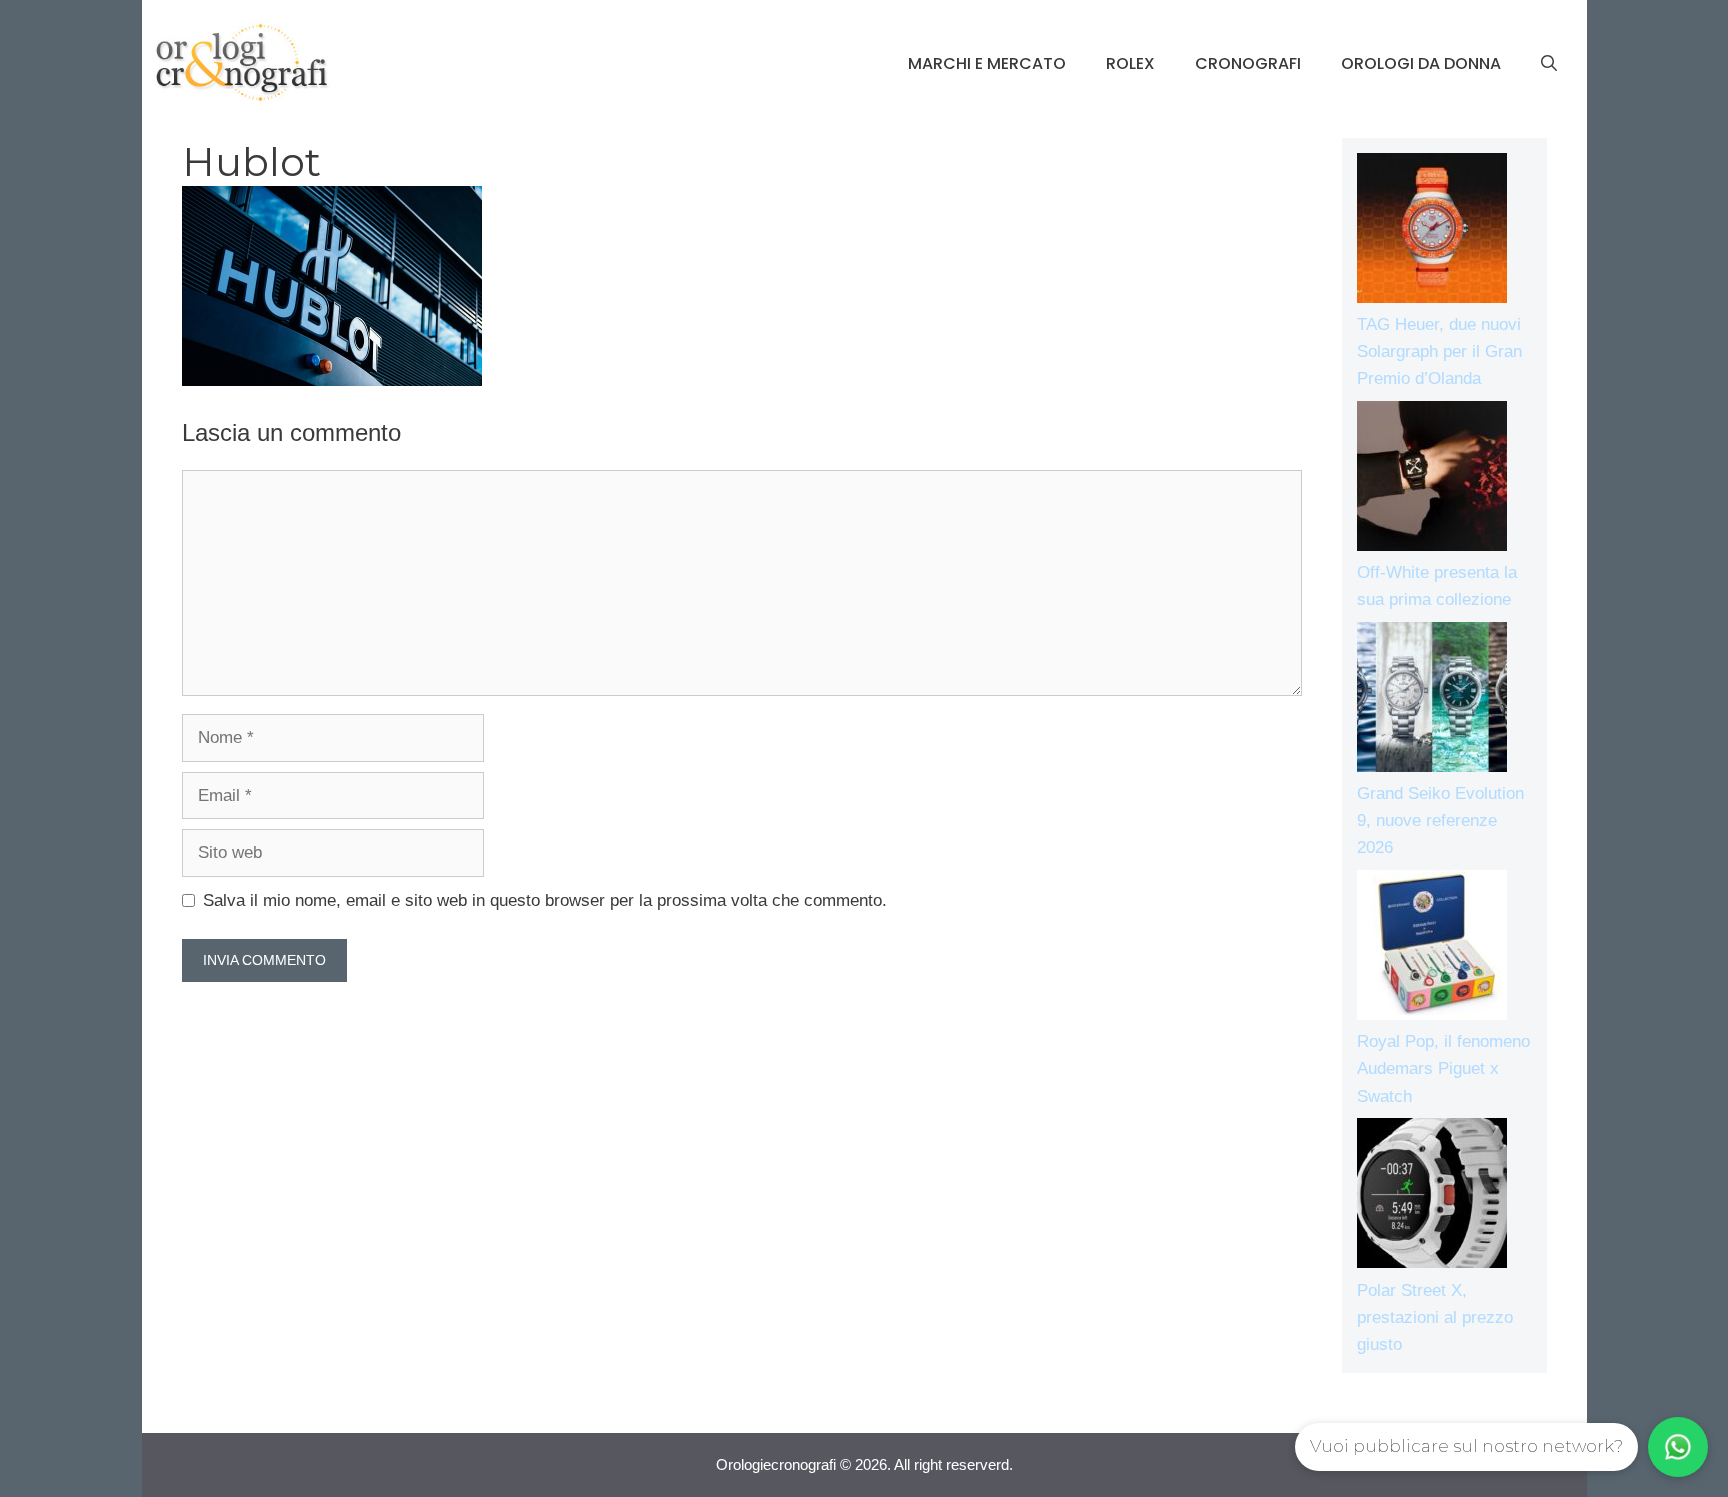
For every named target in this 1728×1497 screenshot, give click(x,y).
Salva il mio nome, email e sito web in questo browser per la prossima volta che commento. (545, 900)
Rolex (1130, 63)
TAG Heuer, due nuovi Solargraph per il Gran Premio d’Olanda (1439, 351)
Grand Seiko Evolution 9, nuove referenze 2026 (1440, 820)
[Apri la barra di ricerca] (1549, 64)
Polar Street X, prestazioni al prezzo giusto (1435, 1317)
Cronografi (1248, 63)
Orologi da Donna (1421, 63)
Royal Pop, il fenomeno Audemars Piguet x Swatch (1443, 1068)
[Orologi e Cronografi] (242, 62)
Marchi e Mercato (987, 63)
